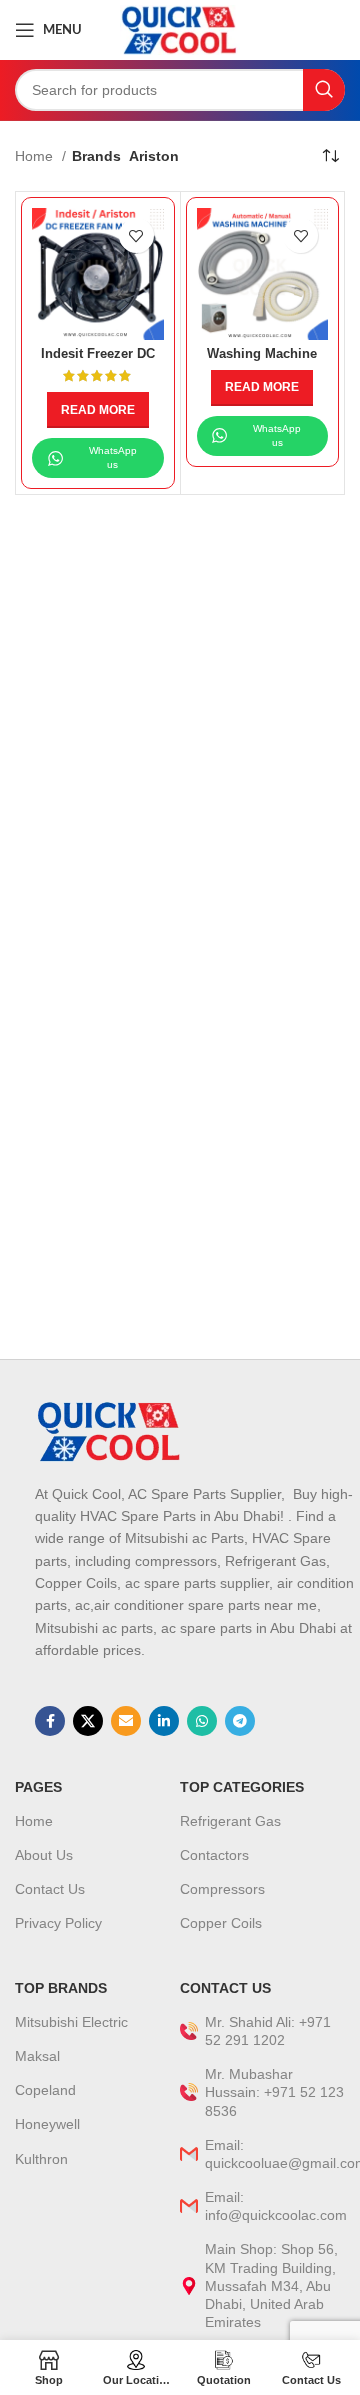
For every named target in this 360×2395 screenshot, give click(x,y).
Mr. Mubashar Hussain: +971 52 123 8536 (274, 2092)
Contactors (214, 1855)
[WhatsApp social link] (202, 1721)
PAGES (38, 1787)
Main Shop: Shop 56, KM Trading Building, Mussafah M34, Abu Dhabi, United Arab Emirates (271, 2285)
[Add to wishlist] (136, 235)
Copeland (45, 2090)
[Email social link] (126, 1721)
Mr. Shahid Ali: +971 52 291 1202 (268, 2031)
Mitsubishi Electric (71, 2022)
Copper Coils (221, 1923)
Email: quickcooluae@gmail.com (275, 2154)
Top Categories (242, 1787)
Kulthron (41, 2159)
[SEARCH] (324, 90)
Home (36, 156)
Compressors (222, 1889)
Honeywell (47, 2124)
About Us (44, 1855)
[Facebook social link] (50, 1721)
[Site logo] (179, 29)
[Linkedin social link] (164, 1721)
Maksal (37, 2056)
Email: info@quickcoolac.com (275, 2206)
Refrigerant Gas (230, 1821)
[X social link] (88, 1721)
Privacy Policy (58, 1923)
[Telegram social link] (240, 1721)
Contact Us (50, 1889)
